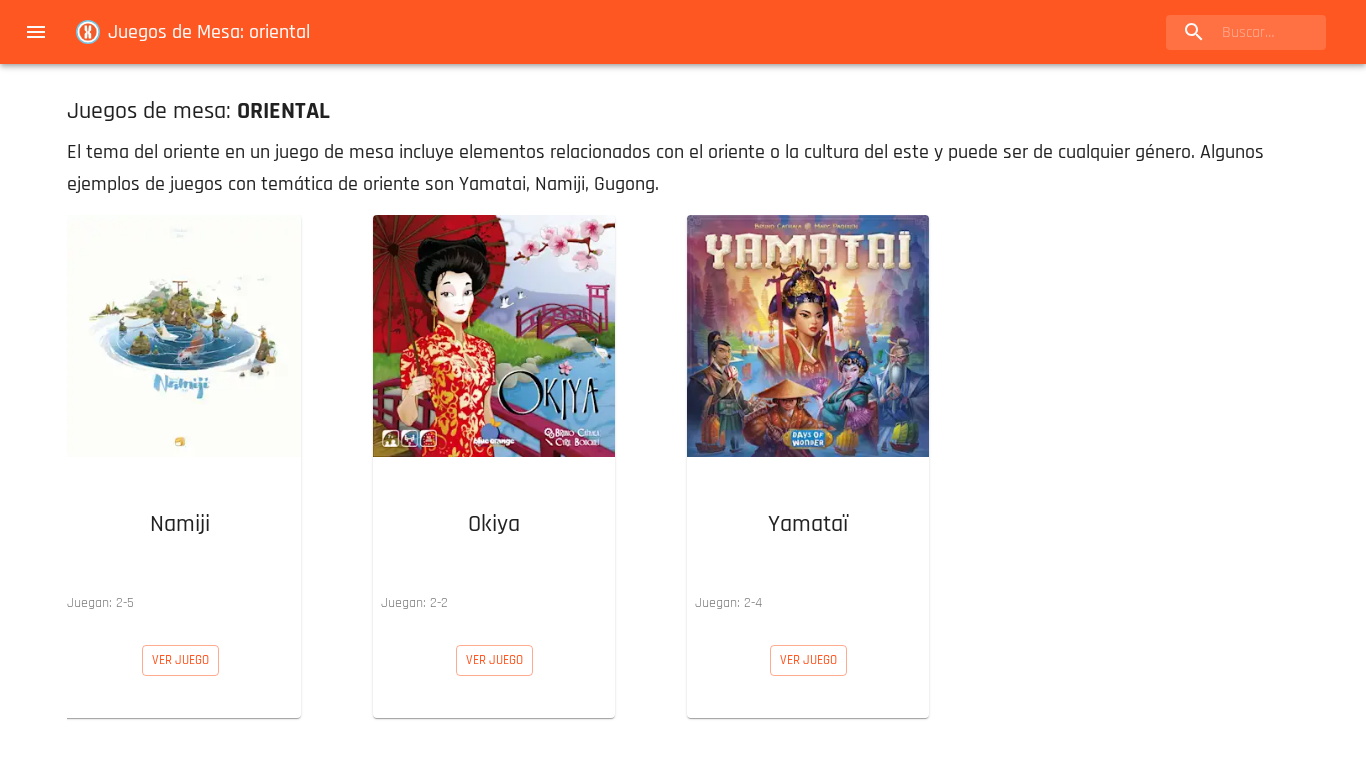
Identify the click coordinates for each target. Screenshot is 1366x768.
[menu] (36, 32)
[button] (180, 418)
